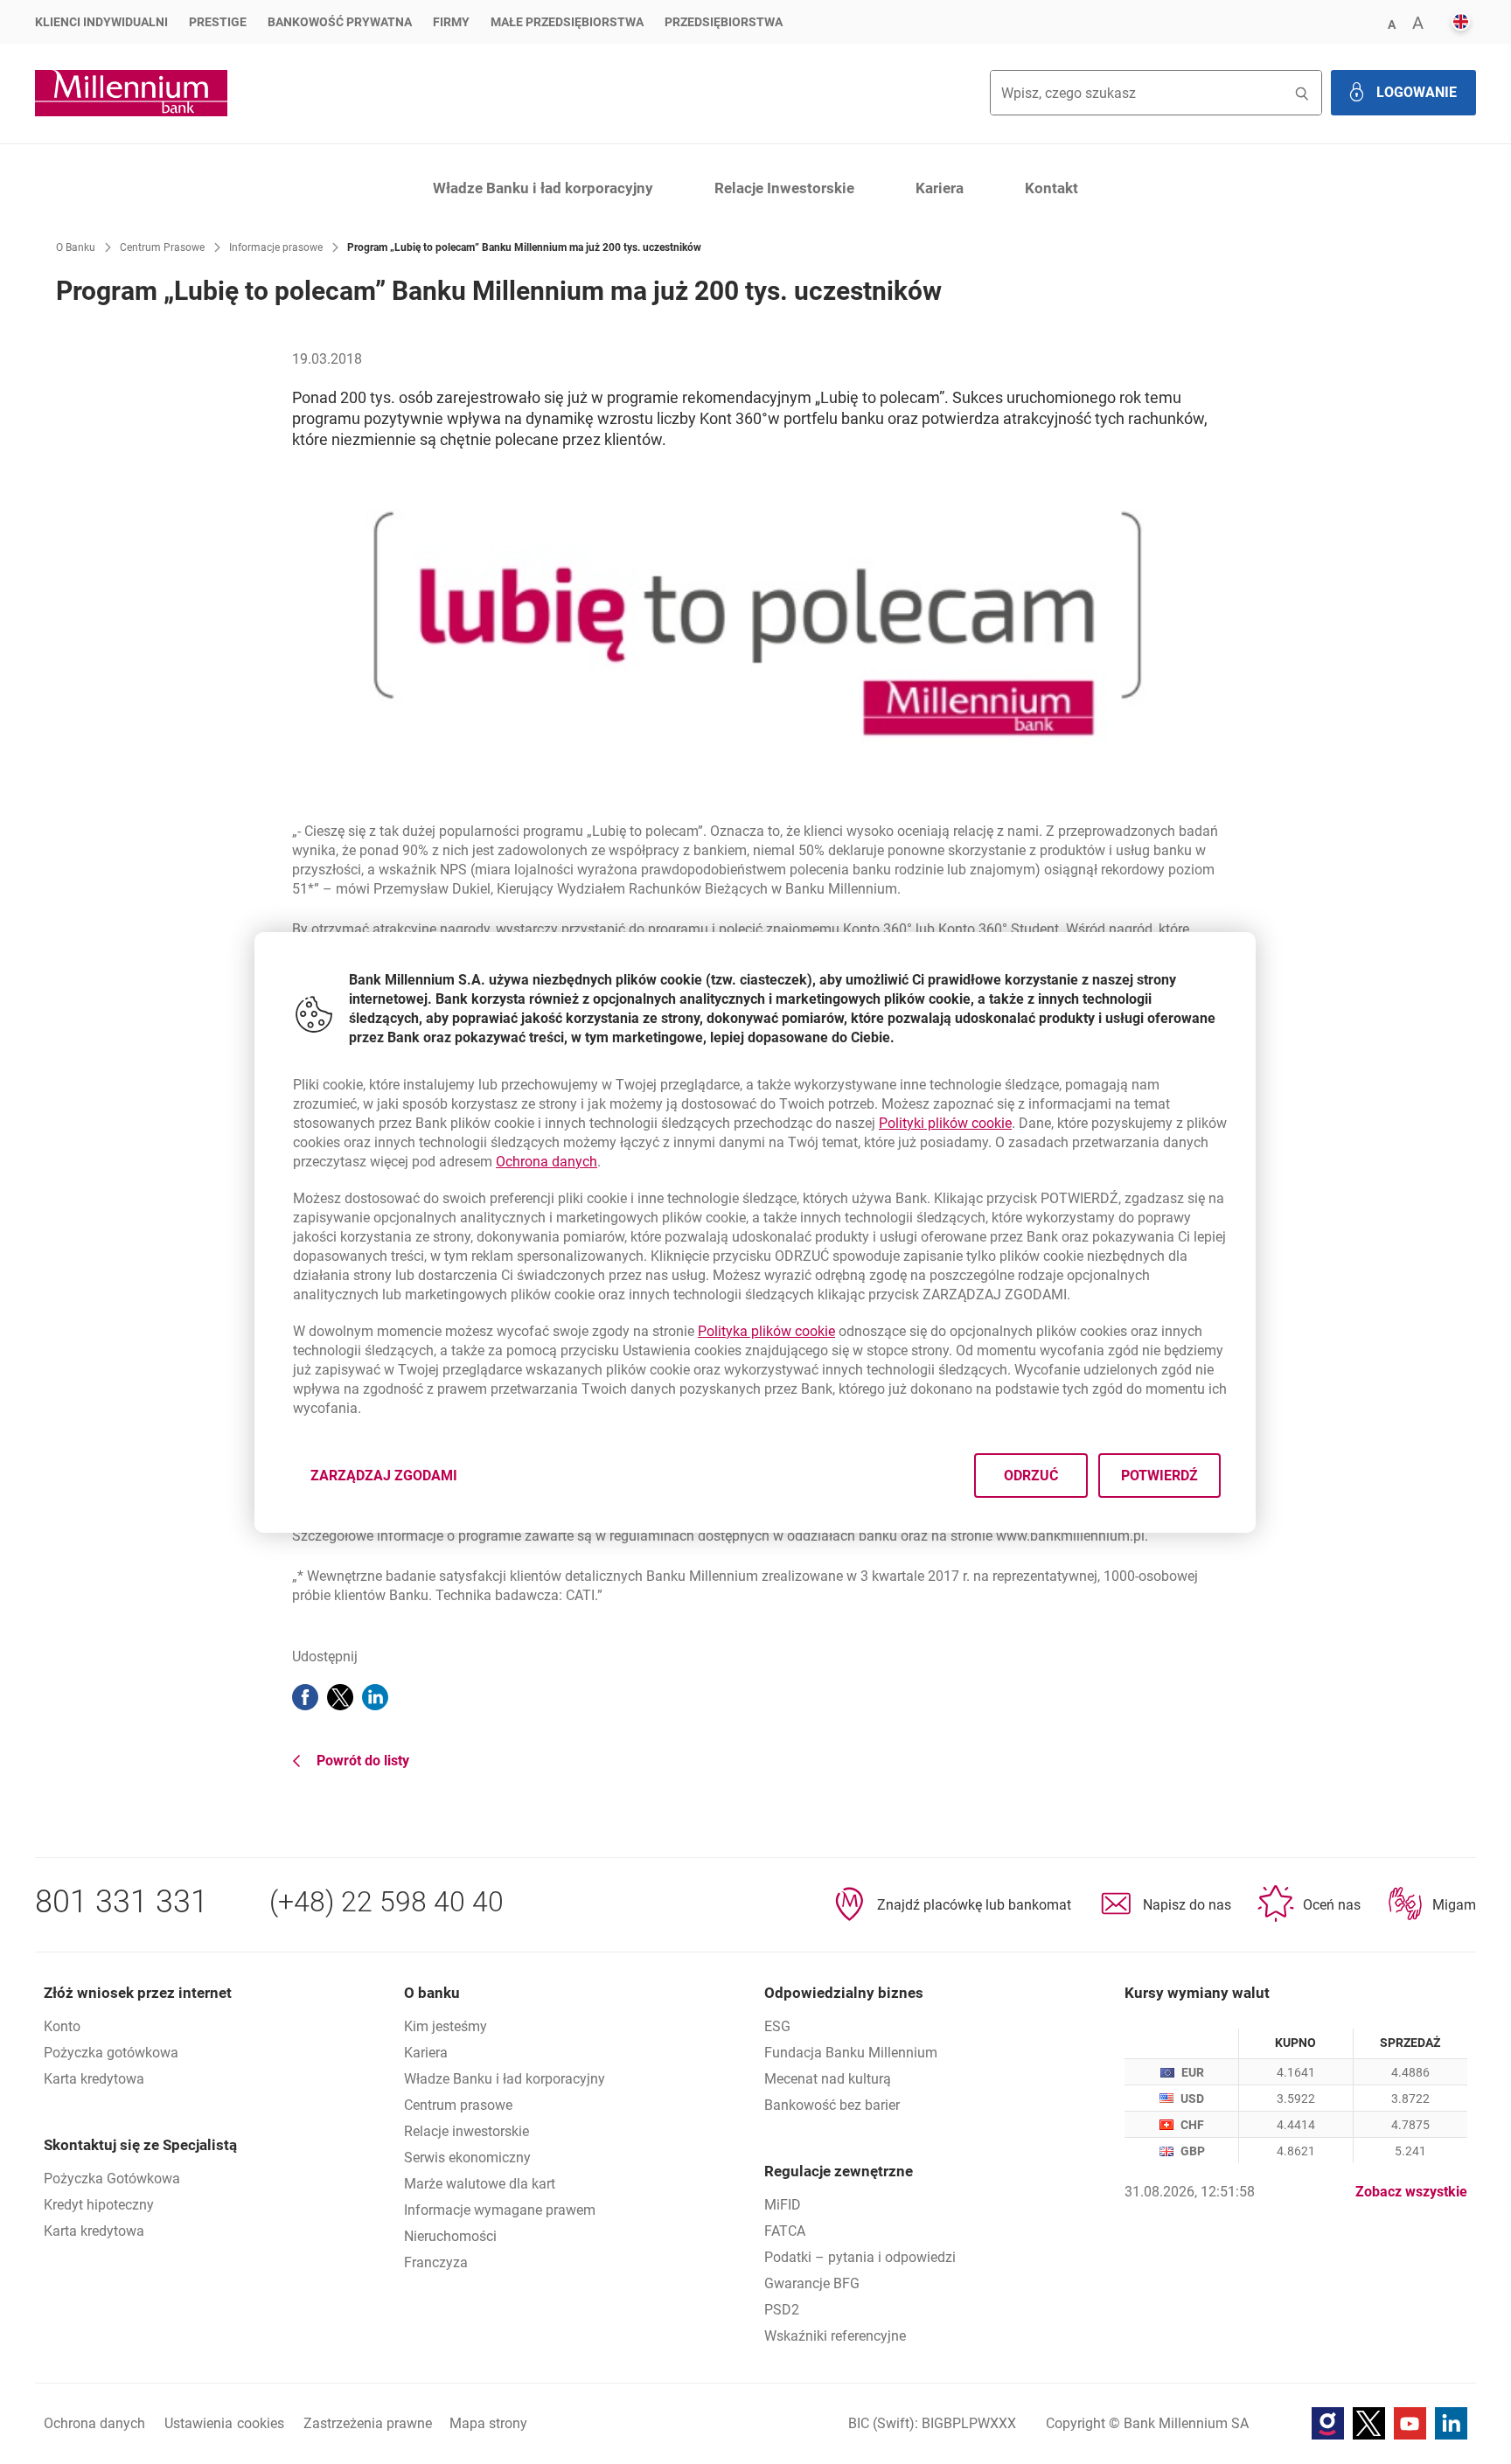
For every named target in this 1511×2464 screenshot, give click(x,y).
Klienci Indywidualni (101, 22)
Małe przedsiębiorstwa (567, 22)
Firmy (451, 22)
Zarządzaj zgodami (394, 1480)
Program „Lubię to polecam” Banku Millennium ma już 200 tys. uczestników (524, 247)
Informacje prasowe (276, 247)
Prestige (218, 22)
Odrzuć (1032, 1475)
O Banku (76, 247)
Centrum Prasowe (162, 247)
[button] (1391, 23)
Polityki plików (945, 1123)
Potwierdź (1160, 1475)
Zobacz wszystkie (1411, 2192)
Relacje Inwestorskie (784, 188)
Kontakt (1051, 188)
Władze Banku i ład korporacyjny (543, 188)
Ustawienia (224, 2423)
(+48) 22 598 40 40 (386, 1902)
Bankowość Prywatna (340, 22)
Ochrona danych (547, 1162)
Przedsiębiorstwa (724, 22)
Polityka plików (766, 1331)
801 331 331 (122, 1902)
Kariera (940, 188)
